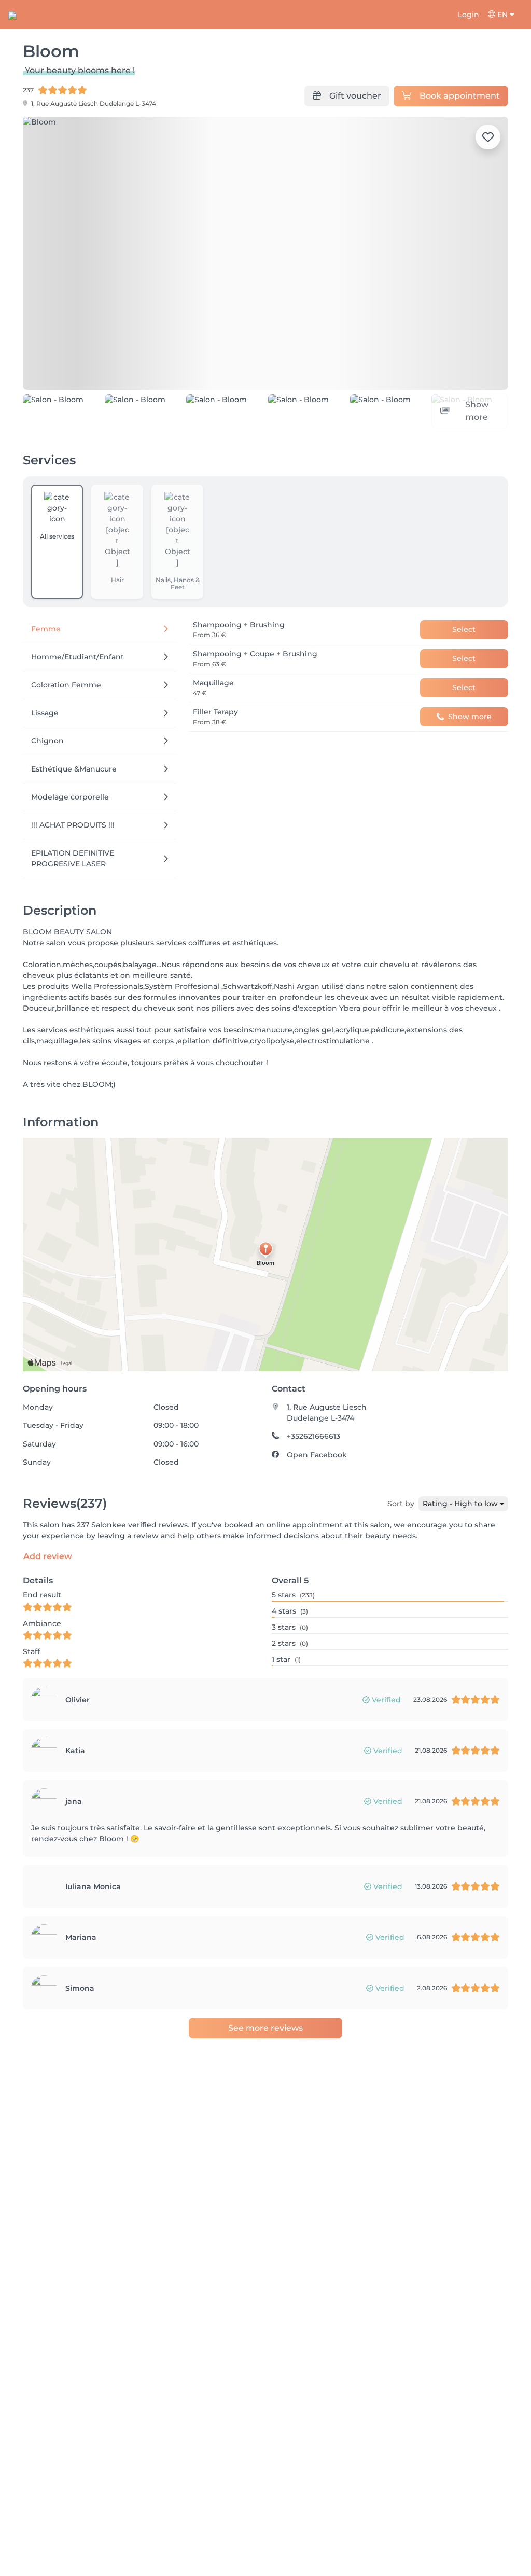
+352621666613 (313, 1436)
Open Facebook (317, 1455)
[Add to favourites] (488, 137)
